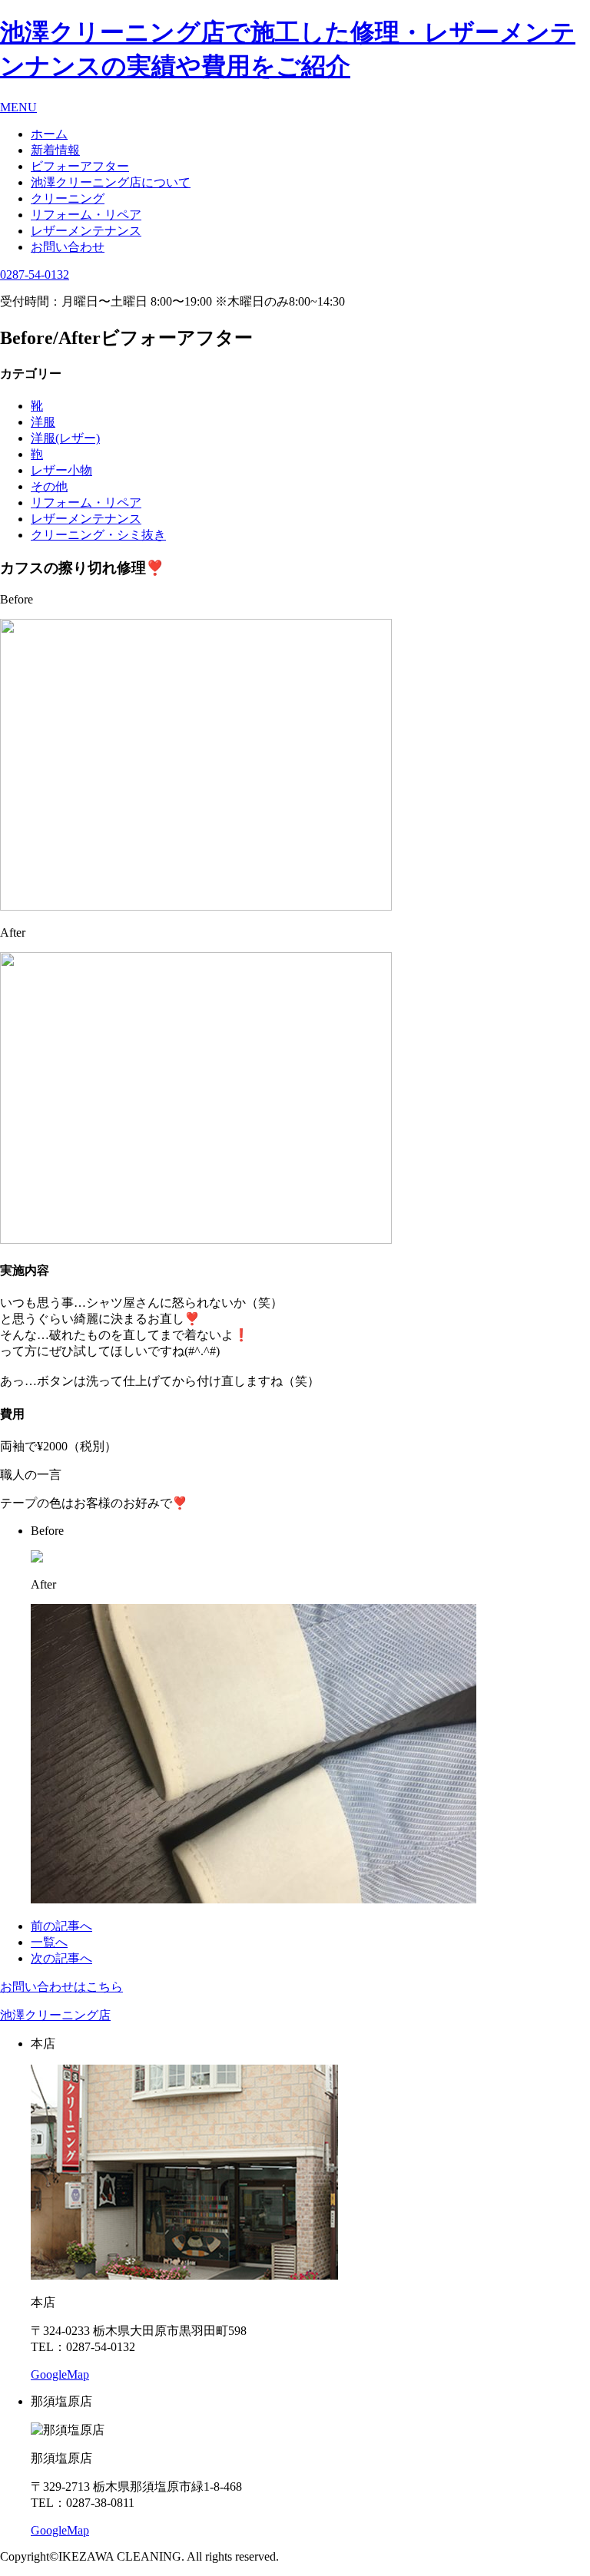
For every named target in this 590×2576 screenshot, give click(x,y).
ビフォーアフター (80, 166)
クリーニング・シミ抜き (98, 535)
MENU (18, 107)
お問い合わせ (68, 247)
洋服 (43, 422)
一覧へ (49, 1942)
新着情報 (55, 150)
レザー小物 (61, 470)
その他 (49, 486)
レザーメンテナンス (86, 231)
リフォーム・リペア (86, 215)
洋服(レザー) (65, 438)
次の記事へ (61, 1958)
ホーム (49, 134)
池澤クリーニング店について (111, 182)
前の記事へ (61, 1926)
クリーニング (68, 198)
